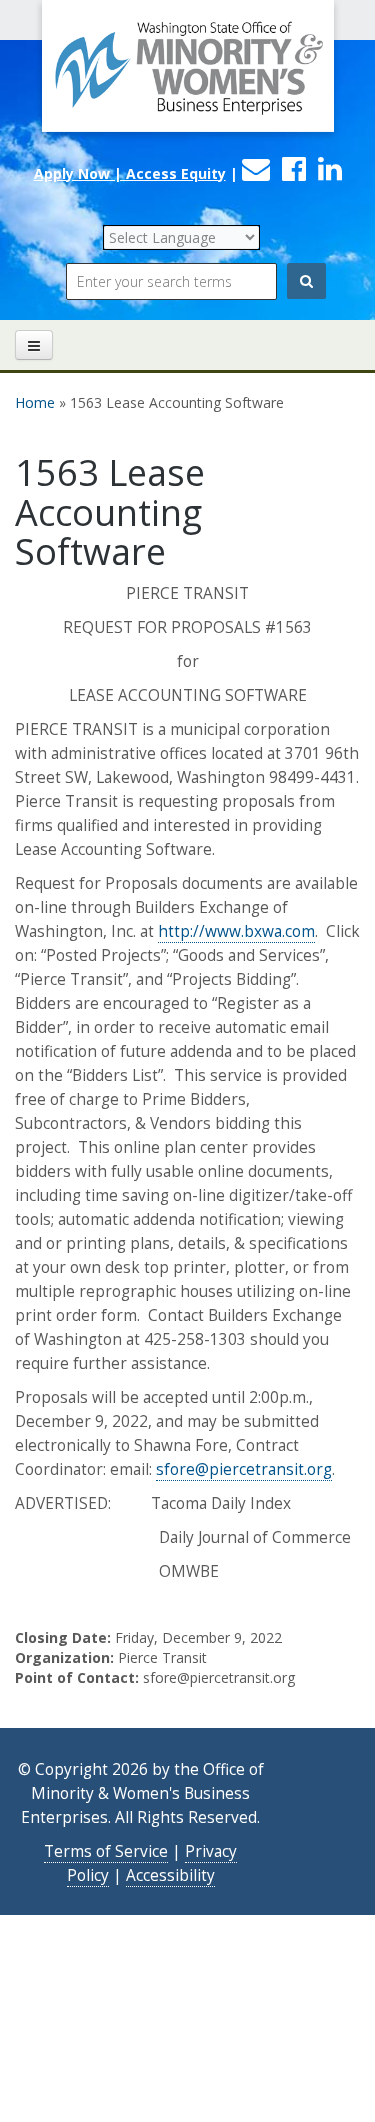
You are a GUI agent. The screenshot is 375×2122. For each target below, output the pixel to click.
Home (35, 402)
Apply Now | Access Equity (130, 173)
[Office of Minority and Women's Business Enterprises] (187, 77)
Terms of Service (106, 1851)
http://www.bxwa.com (236, 931)
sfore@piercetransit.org (244, 1469)
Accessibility (170, 1875)
